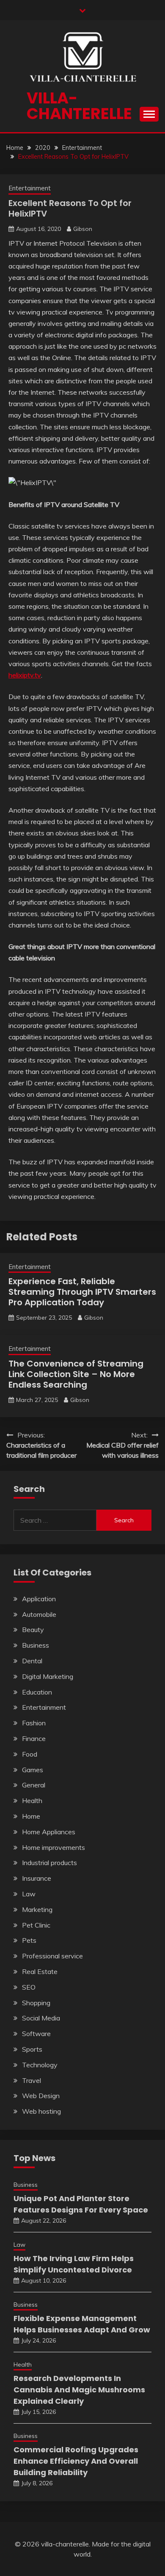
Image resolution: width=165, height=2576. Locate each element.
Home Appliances (49, 1832)
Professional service (52, 1956)
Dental (32, 1661)
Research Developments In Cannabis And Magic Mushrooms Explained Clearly (79, 2390)
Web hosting (41, 2111)
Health (32, 1800)
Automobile (39, 1614)
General (34, 1785)
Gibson (83, 229)
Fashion (34, 1723)
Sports (32, 2049)
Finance (34, 1738)
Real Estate (40, 1971)
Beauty (33, 1630)
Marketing (37, 1909)
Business (36, 1645)
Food (30, 1754)
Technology (40, 2065)
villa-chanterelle (79, 106)
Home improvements (54, 1847)
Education (37, 1692)
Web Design (41, 2096)
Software (36, 2034)
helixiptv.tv (25, 675)
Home (31, 1816)
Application (39, 1599)
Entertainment (30, 188)
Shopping (36, 2003)
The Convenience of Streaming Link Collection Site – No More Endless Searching (76, 1374)
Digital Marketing (48, 1676)
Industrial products (49, 1863)
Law (29, 1894)
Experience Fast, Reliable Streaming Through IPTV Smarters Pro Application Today (82, 1292)
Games (33, 1770)
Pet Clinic (36, 1925)
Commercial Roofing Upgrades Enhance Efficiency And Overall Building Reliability (76, 2461)
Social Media (41, 2018)
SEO (29, 1987)
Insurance (37, 1878)
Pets (29, 1940)
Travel (32, 2080)
